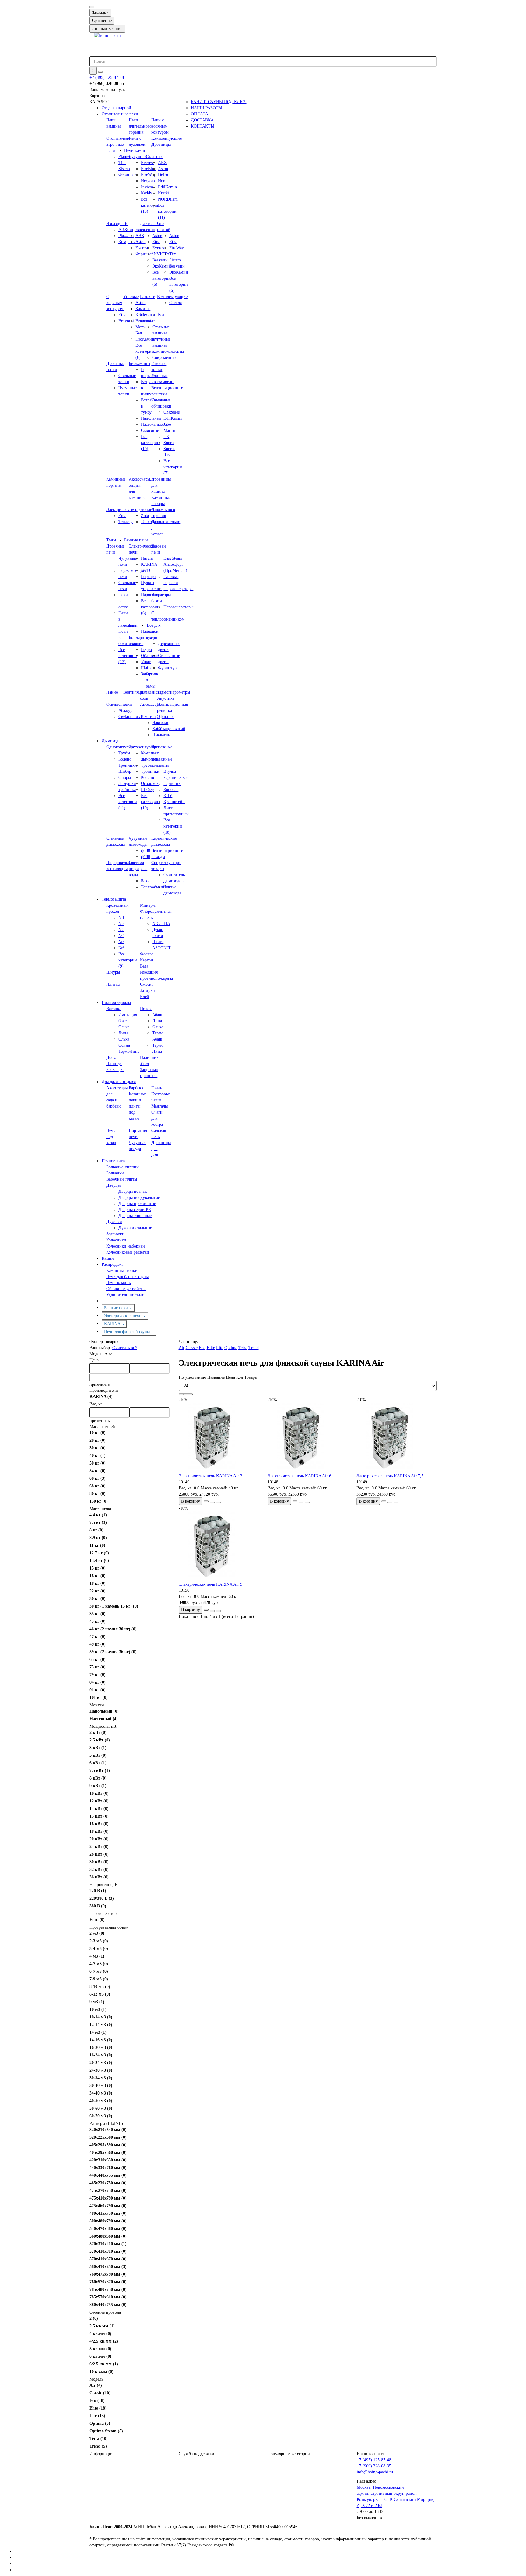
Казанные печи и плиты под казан (138, 1106)
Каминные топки (122, 1270)
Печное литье (114, 1161)
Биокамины (139, 364)
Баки (133, 625)
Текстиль (148, 717)
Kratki (163, 193)
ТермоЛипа (129, 1051)
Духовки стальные (135, 1228)
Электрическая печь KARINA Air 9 (210, 1584)
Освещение (117, 704)
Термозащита (114, 899)
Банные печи (136, 540)
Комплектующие (167, 138)
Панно (112, 692)
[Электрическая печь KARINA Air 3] (219, 1438)
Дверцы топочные (135, 1216)
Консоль (171, 790)
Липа (123, 1033)
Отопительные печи (120, 114)
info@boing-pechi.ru (375, 2472)
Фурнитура (168, 668)
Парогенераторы (178, 589)
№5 (121, 942)
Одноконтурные (121, 747)
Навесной (150, 631)
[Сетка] (181, 1394)
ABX (162, 163)
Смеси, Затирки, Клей (148, 991)
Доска (112, 1057)
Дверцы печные (133, 1191)
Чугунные (138, 157)
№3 (121, 930)
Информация (101, 2454)
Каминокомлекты (168, 351)
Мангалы (160, 1106)
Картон (147, 960)
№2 (121, 924)
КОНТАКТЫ (203, 126)
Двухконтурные (143, 747)
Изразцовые (117, 224)
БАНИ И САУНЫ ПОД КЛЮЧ (219, 102)
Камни (108, 1258)
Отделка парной (116, 108)
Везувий (177, 266)
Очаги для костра (157, 1118)
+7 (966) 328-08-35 (374, 2466)
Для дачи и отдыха (119, 1082)
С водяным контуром (115, 303)
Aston (163, 169)
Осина (124, 1045)
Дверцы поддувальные (139, 1197)
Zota (122, 516)
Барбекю (137, 1088)
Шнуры (113, 972)
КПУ (168, 796)
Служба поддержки (196, 2454)
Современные (165, 357)
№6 (121, 948)
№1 (121, 917)
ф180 (146, 857)
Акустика (166, 698)
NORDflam (168, 199)
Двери (152, 637)
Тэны (111, 540)
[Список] (186, 1394)
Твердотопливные (145, 510)
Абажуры (127, 710)
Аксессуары (151, 704)
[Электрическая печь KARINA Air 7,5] (396, 1438)
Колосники (116, 1240)
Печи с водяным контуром (160, 126)
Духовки (114, 1222)
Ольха (124, 1039)
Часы (128, 717)
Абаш (157, 1015)
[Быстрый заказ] (206, 1501)
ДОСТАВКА (202, 120)
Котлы (164, 315)
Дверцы (113, 1185)
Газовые (147, 297)
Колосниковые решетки (128, 1252)
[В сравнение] (218, 1503)
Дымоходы (111, 741)
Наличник (149, 1057)
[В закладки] (212, 1503)
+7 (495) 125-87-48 (107, 77)
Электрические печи (123, 1316)
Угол (144, 1064)
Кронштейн (174, 802)
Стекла (175, 303)
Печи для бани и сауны (127, 1277)
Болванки (115, 1173)
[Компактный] (190, 1394)
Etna (173, 242)
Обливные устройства (126, 1289)
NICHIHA (161, 924)
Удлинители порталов (126, 1295)
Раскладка (115, 1070)
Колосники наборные (126, 1246)
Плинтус (114, 1064)
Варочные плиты (122, 1179)
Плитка (113, 984)
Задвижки (115, 1234)
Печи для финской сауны (128, 1332)
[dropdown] (92, 7)
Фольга (147, 954)
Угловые (131, 297)
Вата (144, 966)
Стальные (154, 157)
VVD (146, 570)
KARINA (113, 1324)
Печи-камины (119, 1283)
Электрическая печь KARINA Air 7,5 (390, 1476)
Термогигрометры (174, 692)
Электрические (120, 510)
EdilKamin (167, 187)
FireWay (177, 248)
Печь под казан (111, 1137)
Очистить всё (124, 1348)
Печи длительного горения (140, 126)
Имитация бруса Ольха (128, 1021)
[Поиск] (100, 72)
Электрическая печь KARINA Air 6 (299, 1476)
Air (109, 1354)
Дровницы (161, 144)
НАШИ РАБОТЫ (207, 108)
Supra (168, 443)
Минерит (148, 905)
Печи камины (137, 150)
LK (166, 437)
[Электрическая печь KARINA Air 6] (307, 1438)
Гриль (157, 1088)
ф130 (146, 850)
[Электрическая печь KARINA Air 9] (219, 1546)
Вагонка (114, 1009)
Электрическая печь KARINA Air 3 (210, 1476)
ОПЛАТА (200, 114)
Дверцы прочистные (137, 1204)
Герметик (172, 784)
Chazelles (172, 412)
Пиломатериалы (116, 1003)
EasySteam (173, 558)
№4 (121, 936)
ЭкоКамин (179, 272)
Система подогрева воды (138, 869)
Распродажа (112, 1264)
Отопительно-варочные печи (119, 144)
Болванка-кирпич (122, 1167)
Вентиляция (134, 692)
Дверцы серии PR (135, 1210)
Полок (146, 1009)
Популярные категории (289, 2454)
